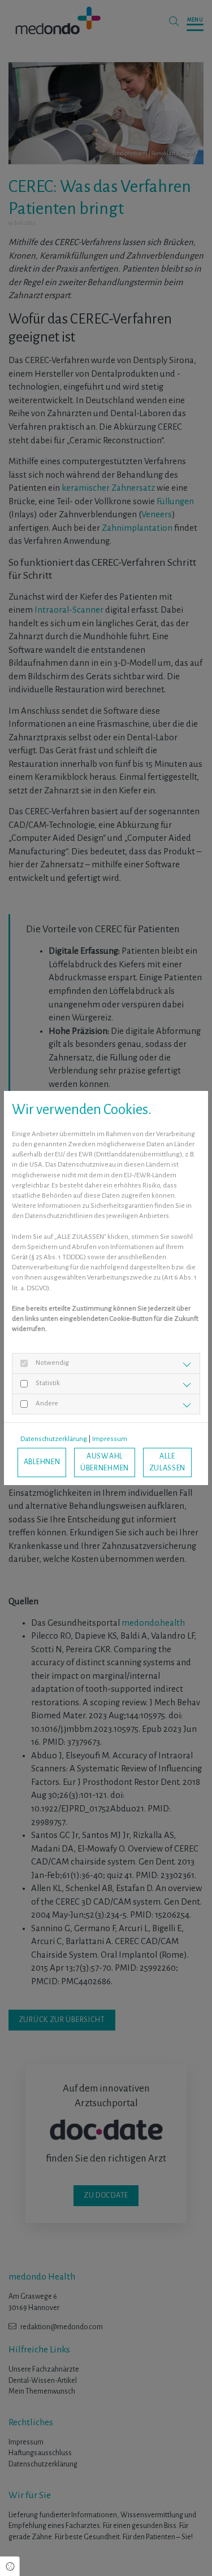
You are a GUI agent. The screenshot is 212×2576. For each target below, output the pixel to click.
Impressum (110, 1439)
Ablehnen (42, 1462)
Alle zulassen (168, 1462)
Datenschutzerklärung (54, 1439)
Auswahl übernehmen (105, 1462)
